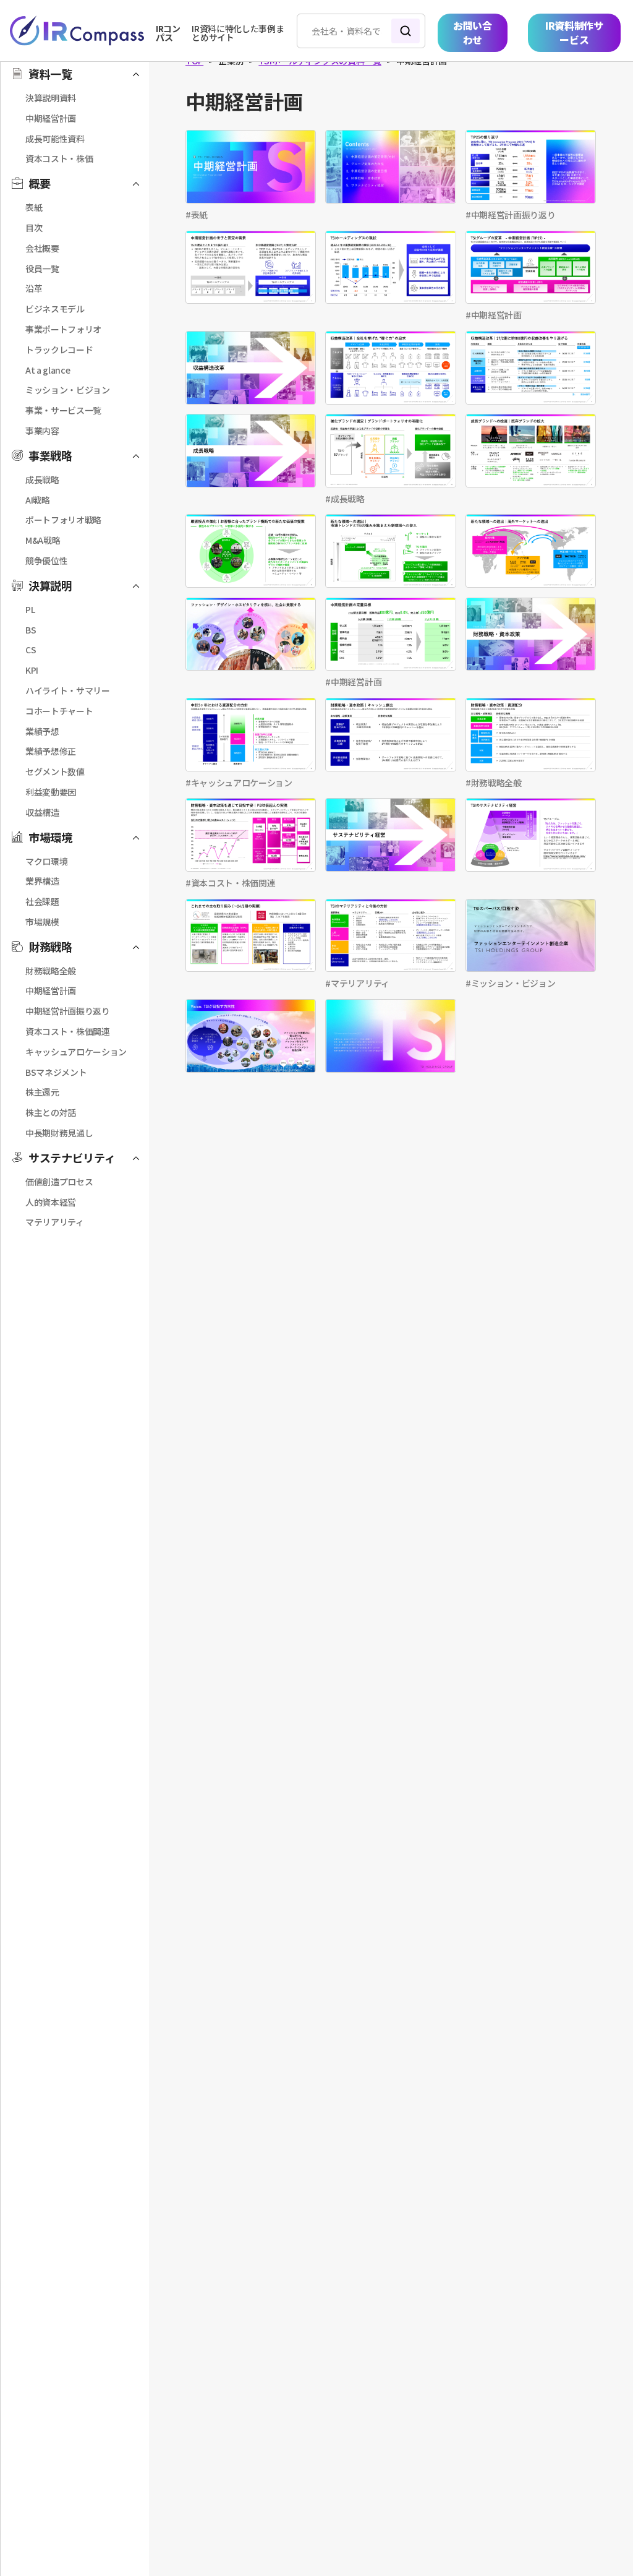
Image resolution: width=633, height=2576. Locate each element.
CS (31, 650)
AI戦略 (38, 500)
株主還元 (42, 1092)
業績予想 (42, 731)
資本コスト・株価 (59, 158)
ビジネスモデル (55, 309)
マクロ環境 (46, 861)
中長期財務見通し (59, 1133)
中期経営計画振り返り (513, 215)
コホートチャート (59, 711)
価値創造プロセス (59, 1182)
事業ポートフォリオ (63, 329)
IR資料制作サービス (574, 32)
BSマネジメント (56, 1072)
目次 (34, 228)
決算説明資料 (51, 98)
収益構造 (42, 812)
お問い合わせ (473, 32)
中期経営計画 (496, 315)
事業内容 (42, 431)
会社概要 (42, 248)
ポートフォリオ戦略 (63, 520)
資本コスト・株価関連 (233, 883)
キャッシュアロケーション (242, 783)
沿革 (34, 288)
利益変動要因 (51, 792)
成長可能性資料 (55, 139)
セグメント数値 (55, 771)
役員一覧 (42, 268)
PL (30, 609)
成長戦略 (348, 499)
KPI (32, 670)
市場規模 (42, 922)
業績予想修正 (51, 751)
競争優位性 (46, 560)
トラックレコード (59, 350)
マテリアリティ (360, 983)
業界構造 (42, 881)
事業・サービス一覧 (63, 410)
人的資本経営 (51, 1202)
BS (31, 630)
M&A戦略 (43, 540)
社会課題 (42, 901)
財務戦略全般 (496, 783)
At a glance (48, 370)
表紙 (199, 215)
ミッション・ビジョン (513, 983)
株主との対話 (51, 1112)
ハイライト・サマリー (68, 690)
